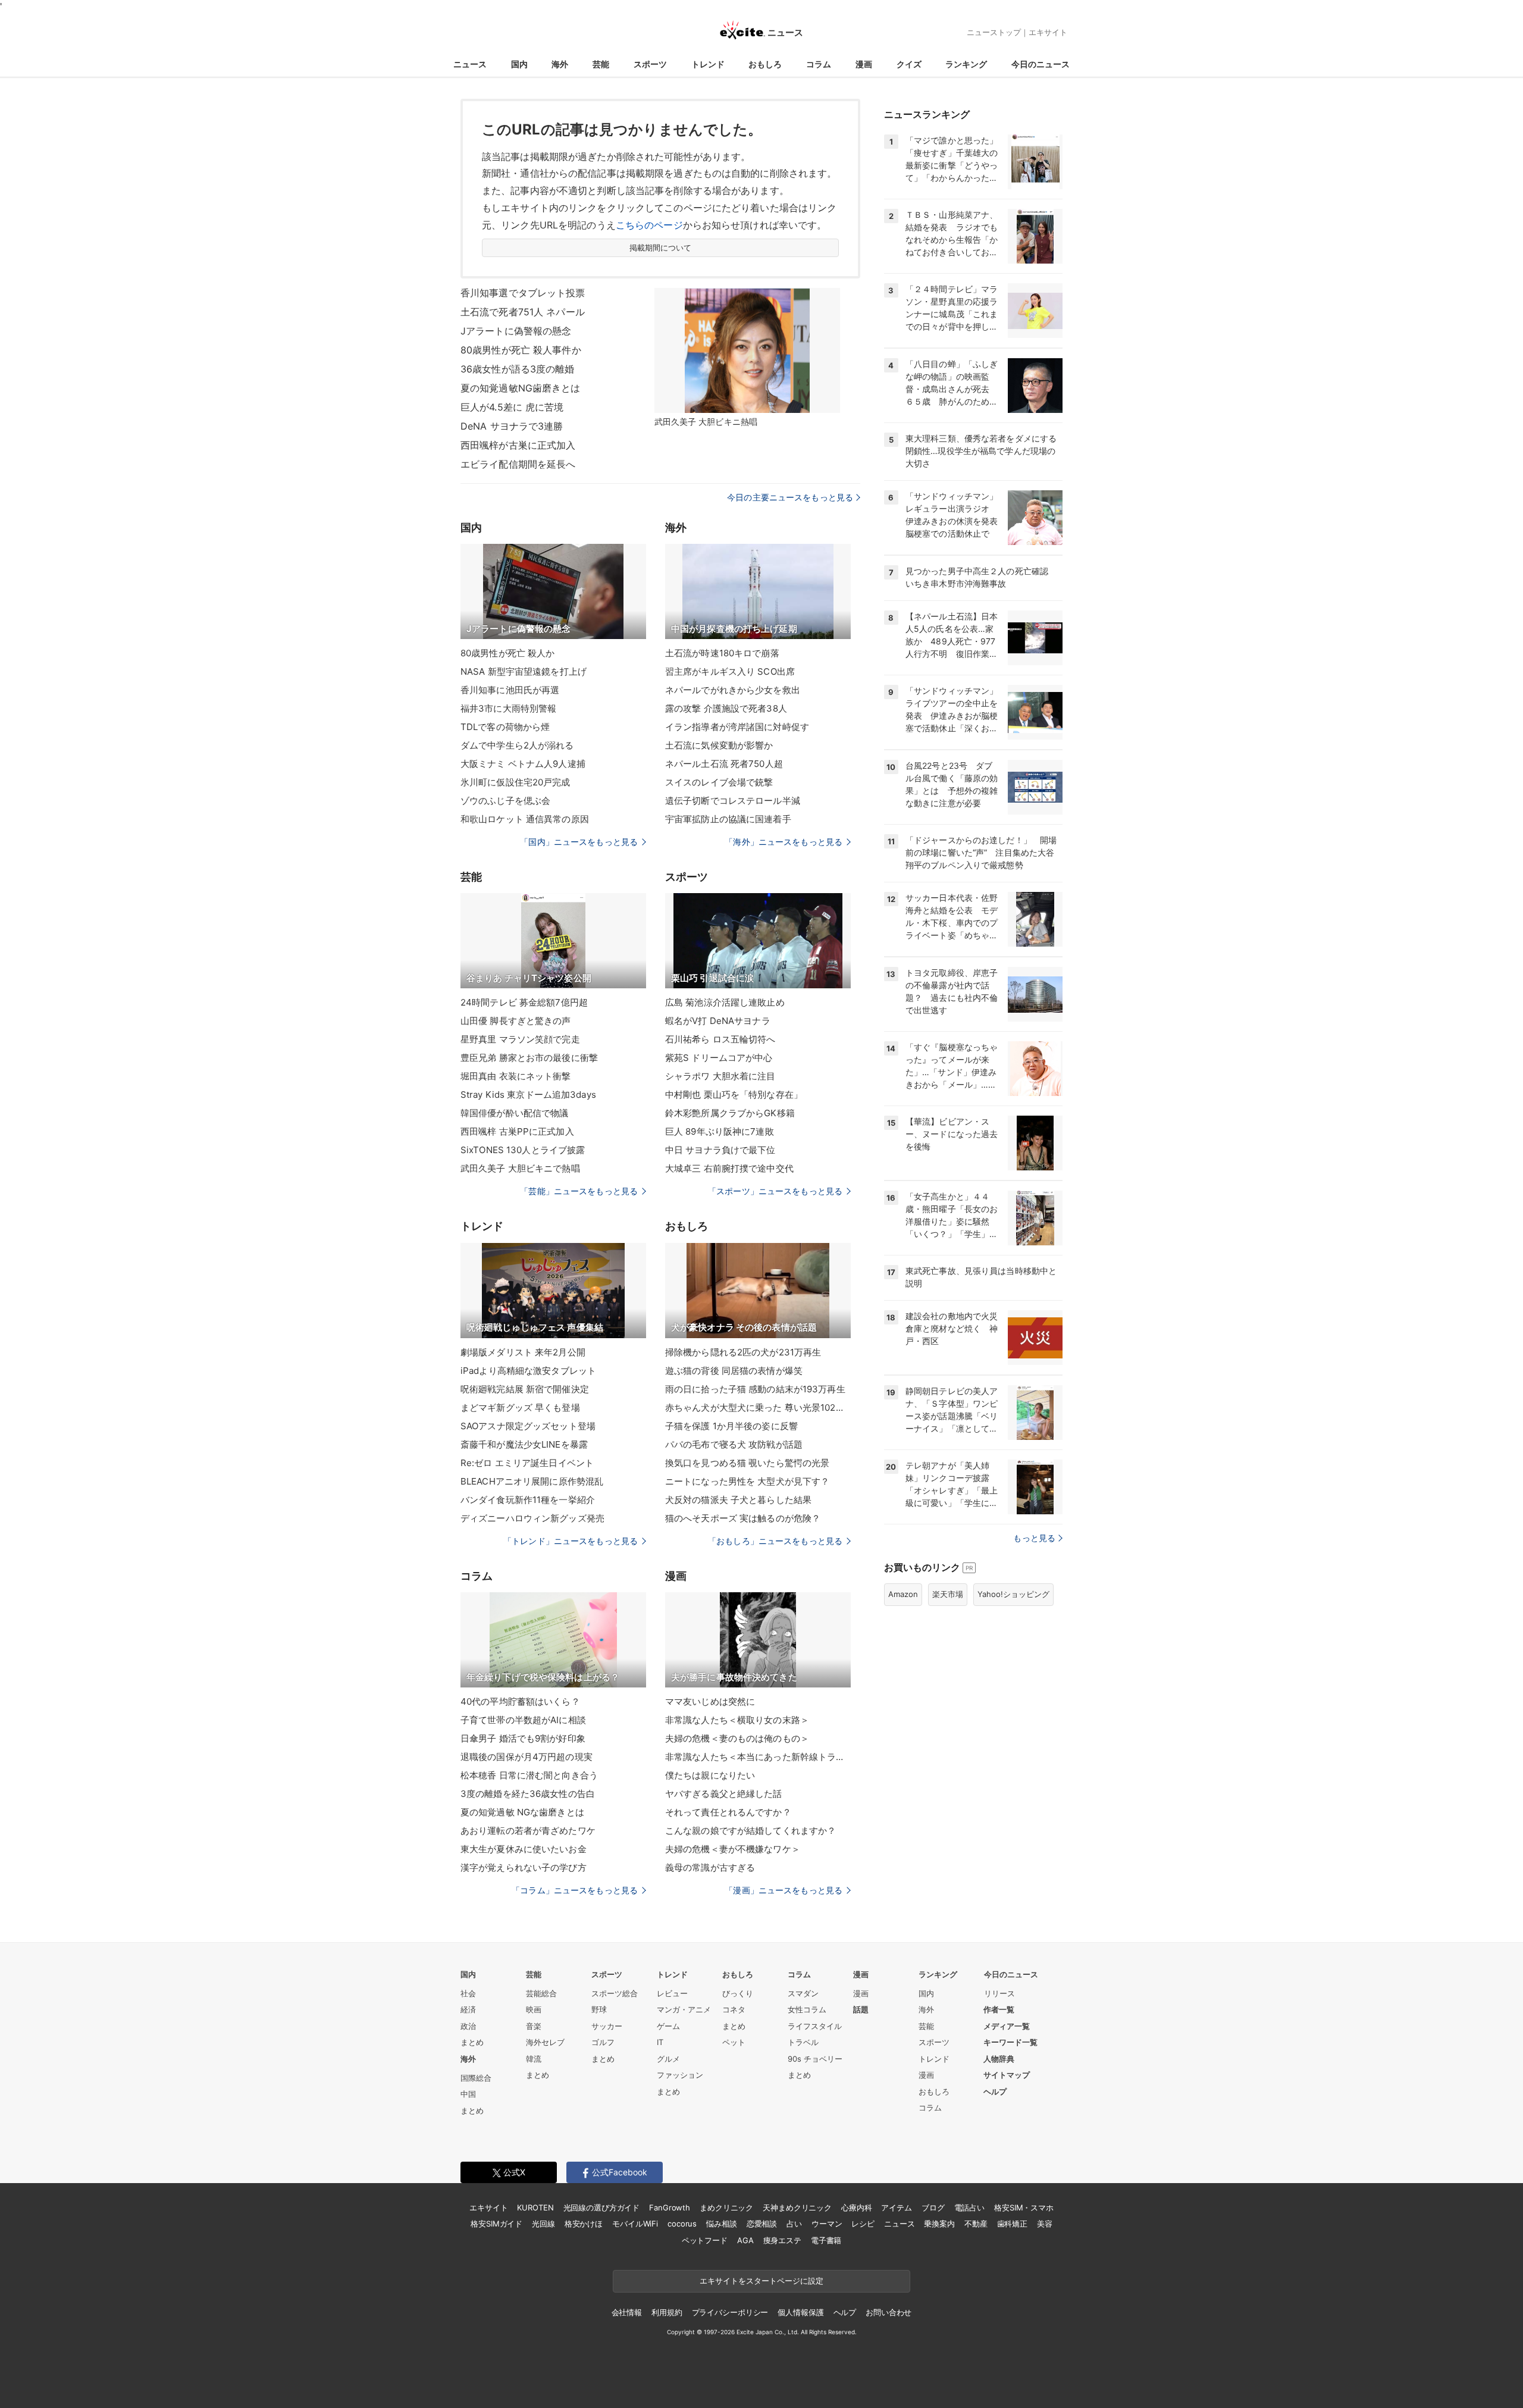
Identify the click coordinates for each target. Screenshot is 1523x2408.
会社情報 (627, 2312)
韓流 (534, 2059)
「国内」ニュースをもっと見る (579, 842)
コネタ (734, 2009)
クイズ (909, 64)
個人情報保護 (800, 2312)
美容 (1045, 2224)
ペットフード (705, 2240)
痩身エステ (782, 2240)
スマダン (803, 1993)
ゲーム (668, 2026)
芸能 (601, 64)
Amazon (903, 1594)
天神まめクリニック (797, 2207)
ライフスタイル (815, 2026)
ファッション (680, 2075)
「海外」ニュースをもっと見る (784, 842)
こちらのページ (649, 225)
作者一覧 (999, 2009)
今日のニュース (1041, 64)
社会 (468, 1993)
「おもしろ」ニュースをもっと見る (775, 1541)
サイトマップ (1007, 2075)
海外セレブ (545, 2042)
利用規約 (667, 2312)
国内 (519, 64)
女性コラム (807, 2009)
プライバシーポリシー (730, 2312)
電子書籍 (826, 2240)
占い (794, 2224)
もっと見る (1034, 1538)
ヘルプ (995, 2091)
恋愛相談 (762, 2224)
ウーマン (827, 2224)
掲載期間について (661, 248)
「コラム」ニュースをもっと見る (575, 1890)
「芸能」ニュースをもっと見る (579, 1191)
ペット (734, 2042)
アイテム (896, 2207)
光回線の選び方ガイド (602, 2207)
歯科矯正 (1012, 2224)
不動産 (976, 2224)
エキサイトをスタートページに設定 (761, 2281)
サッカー (607, 2026)
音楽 (534, 2026)
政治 (468, 2026)
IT (660, 2042)
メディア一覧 (1007, 2026)
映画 (534, 2009)
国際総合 (476, 2078)
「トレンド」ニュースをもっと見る (571, 1541)
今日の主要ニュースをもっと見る (790, 497)
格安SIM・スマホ (1024, 2207)
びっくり (738, 1993)
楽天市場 (948, 1594)
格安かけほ (584, 2224)
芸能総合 (541, 1993)
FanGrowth (670, 2207)
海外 (560, 64)
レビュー (672, 1993)
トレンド (708, 64)
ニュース (470, 64)
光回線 (543, 2224)
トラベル (803, 2042)
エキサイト (1048, 32)
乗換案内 (939, 2224)
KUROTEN (535, 2207)
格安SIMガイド (496, 2224)
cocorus (682, 2224)
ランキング (966, 64)
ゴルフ (603, 2042)
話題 (861, 2009)
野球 (599, 2009)
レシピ (863, 2224)
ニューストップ (994, 32)
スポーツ (650, 64)
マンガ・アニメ (684, 2009)
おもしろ (765, 64)
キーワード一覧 (1010, 2042)
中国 (468, 2094)
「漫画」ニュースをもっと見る (784, 1890)
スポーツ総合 (615, 1993)
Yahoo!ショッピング (1013, 1594)
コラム (819, 64)
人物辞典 (999, 2059)
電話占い (969, 2207)
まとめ (472, 2042)
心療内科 (856, 2207)
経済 (468, 2009)
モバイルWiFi (635, 2224)
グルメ (668, 2059)
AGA (745, 2240)
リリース (999, 1993)
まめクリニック (726, 2207)
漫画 (864, 64)
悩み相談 (721, 2224)
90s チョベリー (815, 2059)
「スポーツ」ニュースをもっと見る (775, 1191)
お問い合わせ (889, 2312)
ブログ (933, 2207)
